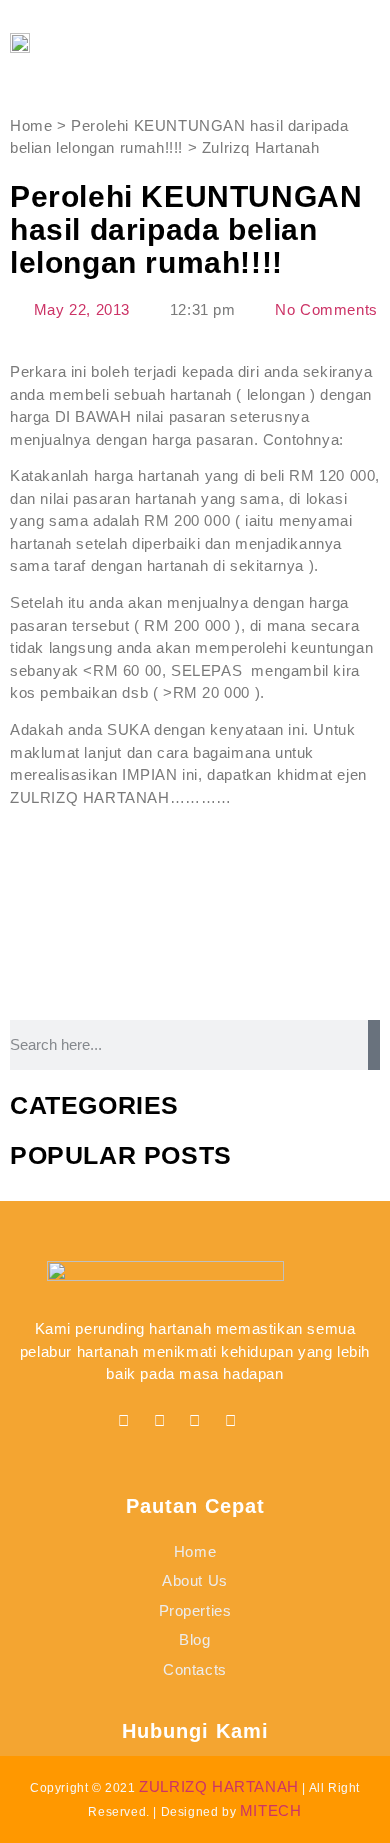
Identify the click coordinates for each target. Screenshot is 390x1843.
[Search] (374, 1045)
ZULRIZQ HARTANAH (219, 1786)
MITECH (271, 1810)
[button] (325, 42)
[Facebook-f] (124, 1421)
